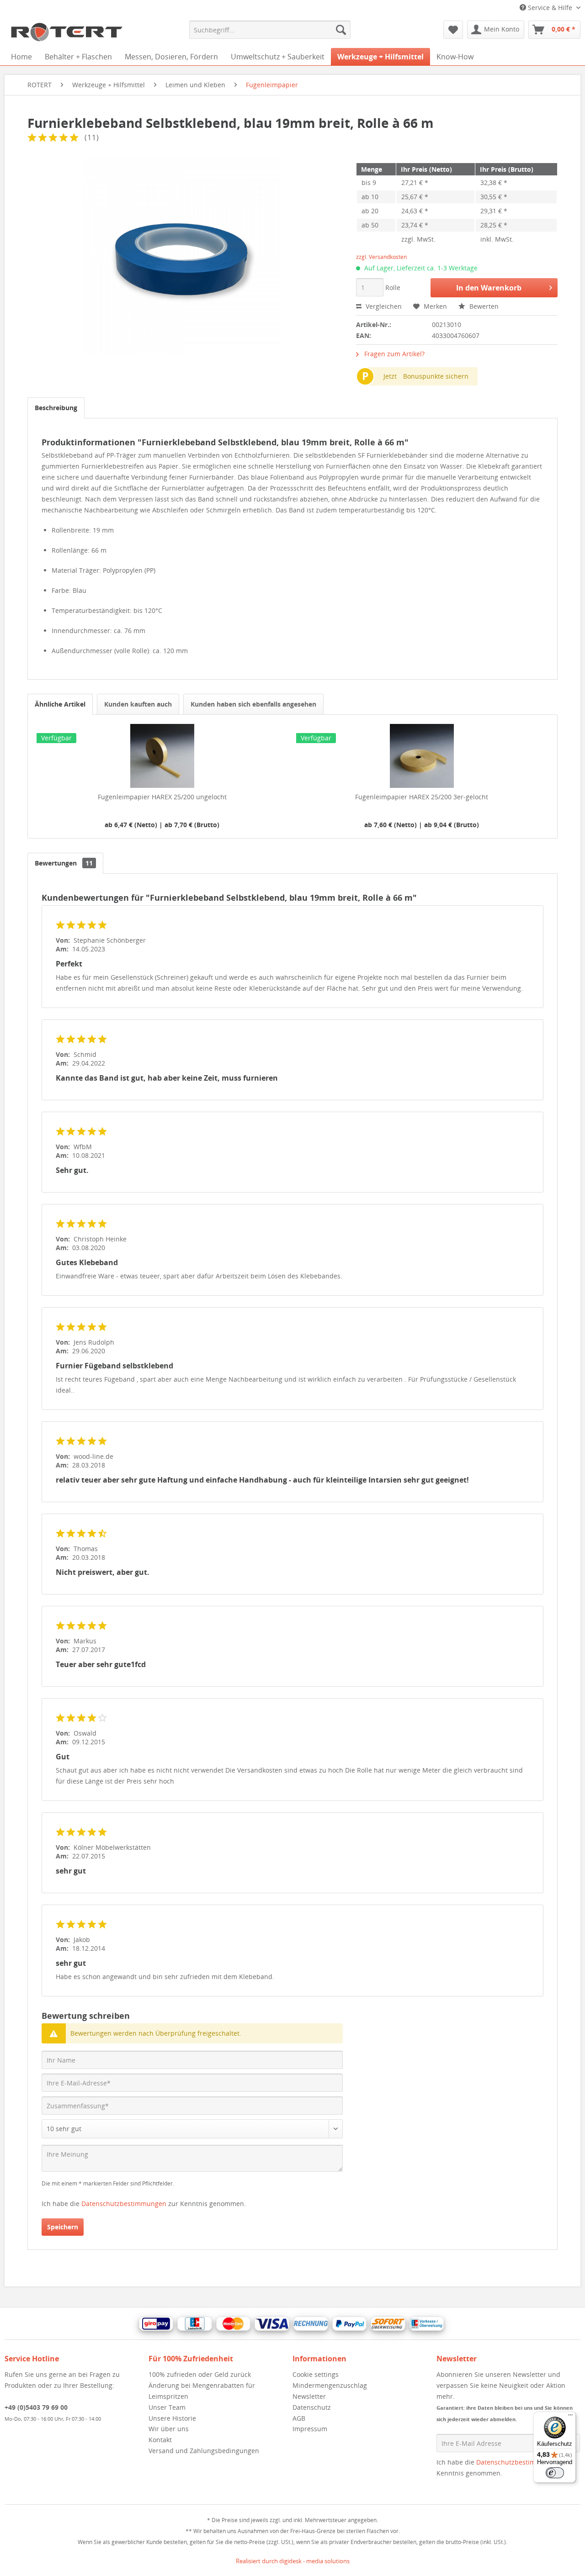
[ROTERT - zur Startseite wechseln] (66, 32)
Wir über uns (169, 2429)
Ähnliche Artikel (60, 704)
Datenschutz (312, 2407)
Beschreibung (56, 408)
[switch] (555, 2473)
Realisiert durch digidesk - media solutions (293, 2561)
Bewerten (483, 306)
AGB (299, 2418)
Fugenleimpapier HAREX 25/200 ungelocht (162, 797)
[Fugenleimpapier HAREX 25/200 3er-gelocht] (422, 756)
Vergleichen (383, 306)
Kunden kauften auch (138, 704)
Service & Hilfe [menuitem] (550, 8)
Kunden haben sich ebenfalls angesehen (253, 704)
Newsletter (309, 2396)
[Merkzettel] (453, 30)
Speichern (63, 2227)
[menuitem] (270, 30)
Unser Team (167, 2407)
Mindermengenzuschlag (330, 2385)
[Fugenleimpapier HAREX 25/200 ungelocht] (162, 756)
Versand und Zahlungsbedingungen (204, 2451)
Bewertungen (64, 863)
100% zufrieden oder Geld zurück (200, 2374)
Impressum (310, 2429)
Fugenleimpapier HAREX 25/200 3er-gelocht (422, 797)
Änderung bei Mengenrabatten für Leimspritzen (202, 2391)
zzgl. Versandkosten (381, 257)
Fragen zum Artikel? (394, 354)
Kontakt (160, 2440)
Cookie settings (316, 2374)
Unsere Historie (172, 2418)
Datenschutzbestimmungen (124, 2204)
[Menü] (570, 2417)
